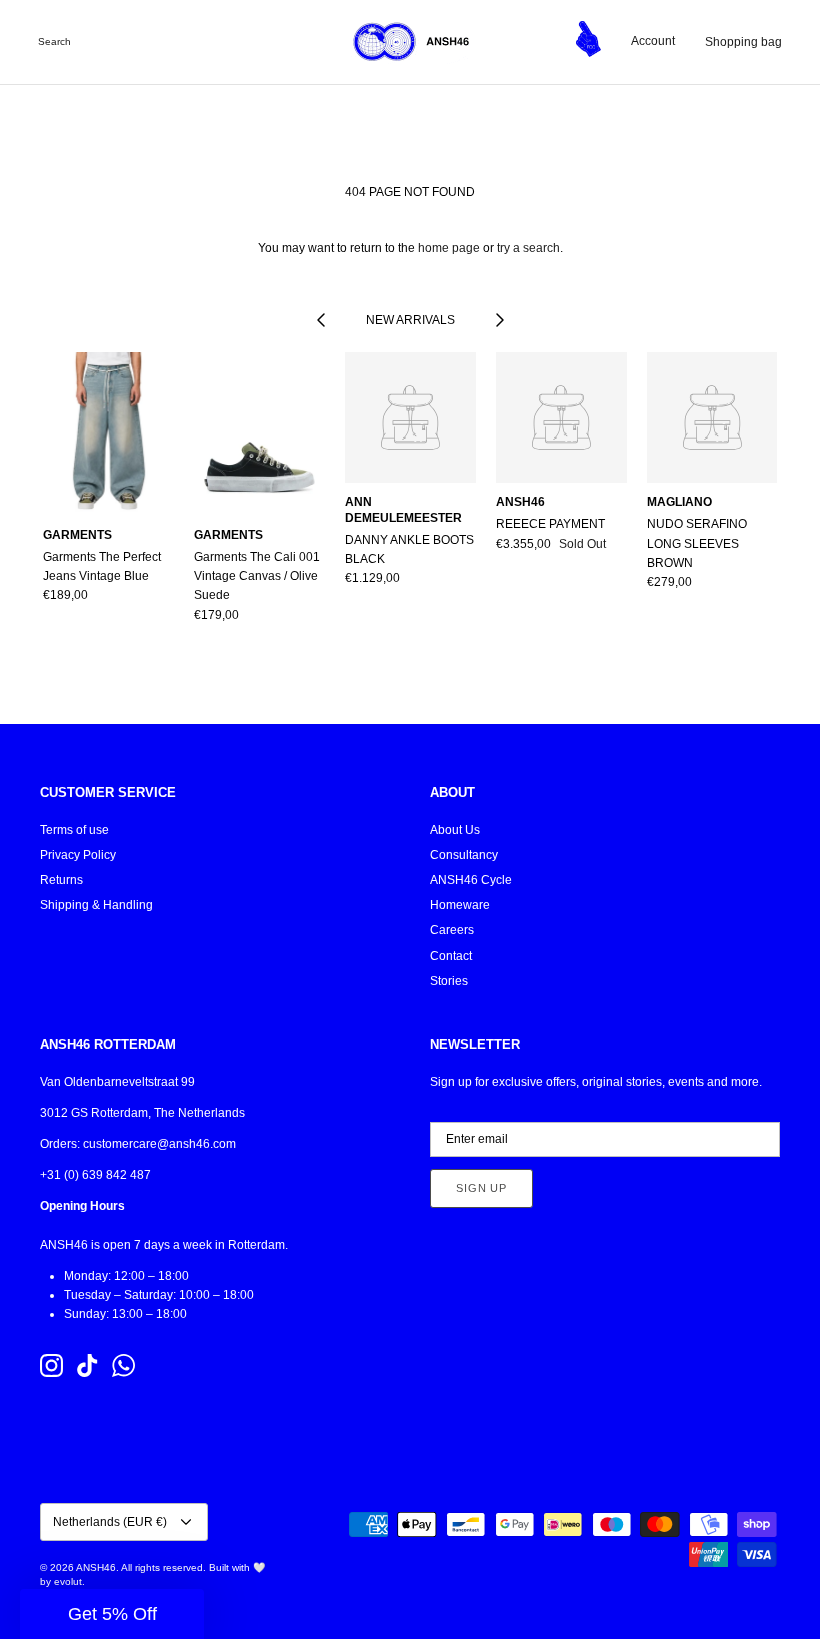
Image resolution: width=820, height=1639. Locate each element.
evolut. (69, 1581)
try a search (528, 248)
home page (449, 248)
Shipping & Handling (96, 905)
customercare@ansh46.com (159, 1144)
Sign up (481, 1188)
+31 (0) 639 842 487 (95, 1175)
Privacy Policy (78, 855)
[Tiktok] (87, 1365)
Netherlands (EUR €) (110, 1522)
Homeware (460, 905)
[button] (112, 1614)
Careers (452, 930)
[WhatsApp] (123, 1365)
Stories (449, 981)
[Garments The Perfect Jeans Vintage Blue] (108, 434)
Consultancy (464, 855)
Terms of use (74, 830)
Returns (61, 880)
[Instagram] (51, 1365)
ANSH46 (96, 1567)
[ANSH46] (410, 42)
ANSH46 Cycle (471, 880)
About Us (455, 830)
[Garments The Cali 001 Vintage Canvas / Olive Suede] (259, 434)
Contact (451, 956)
